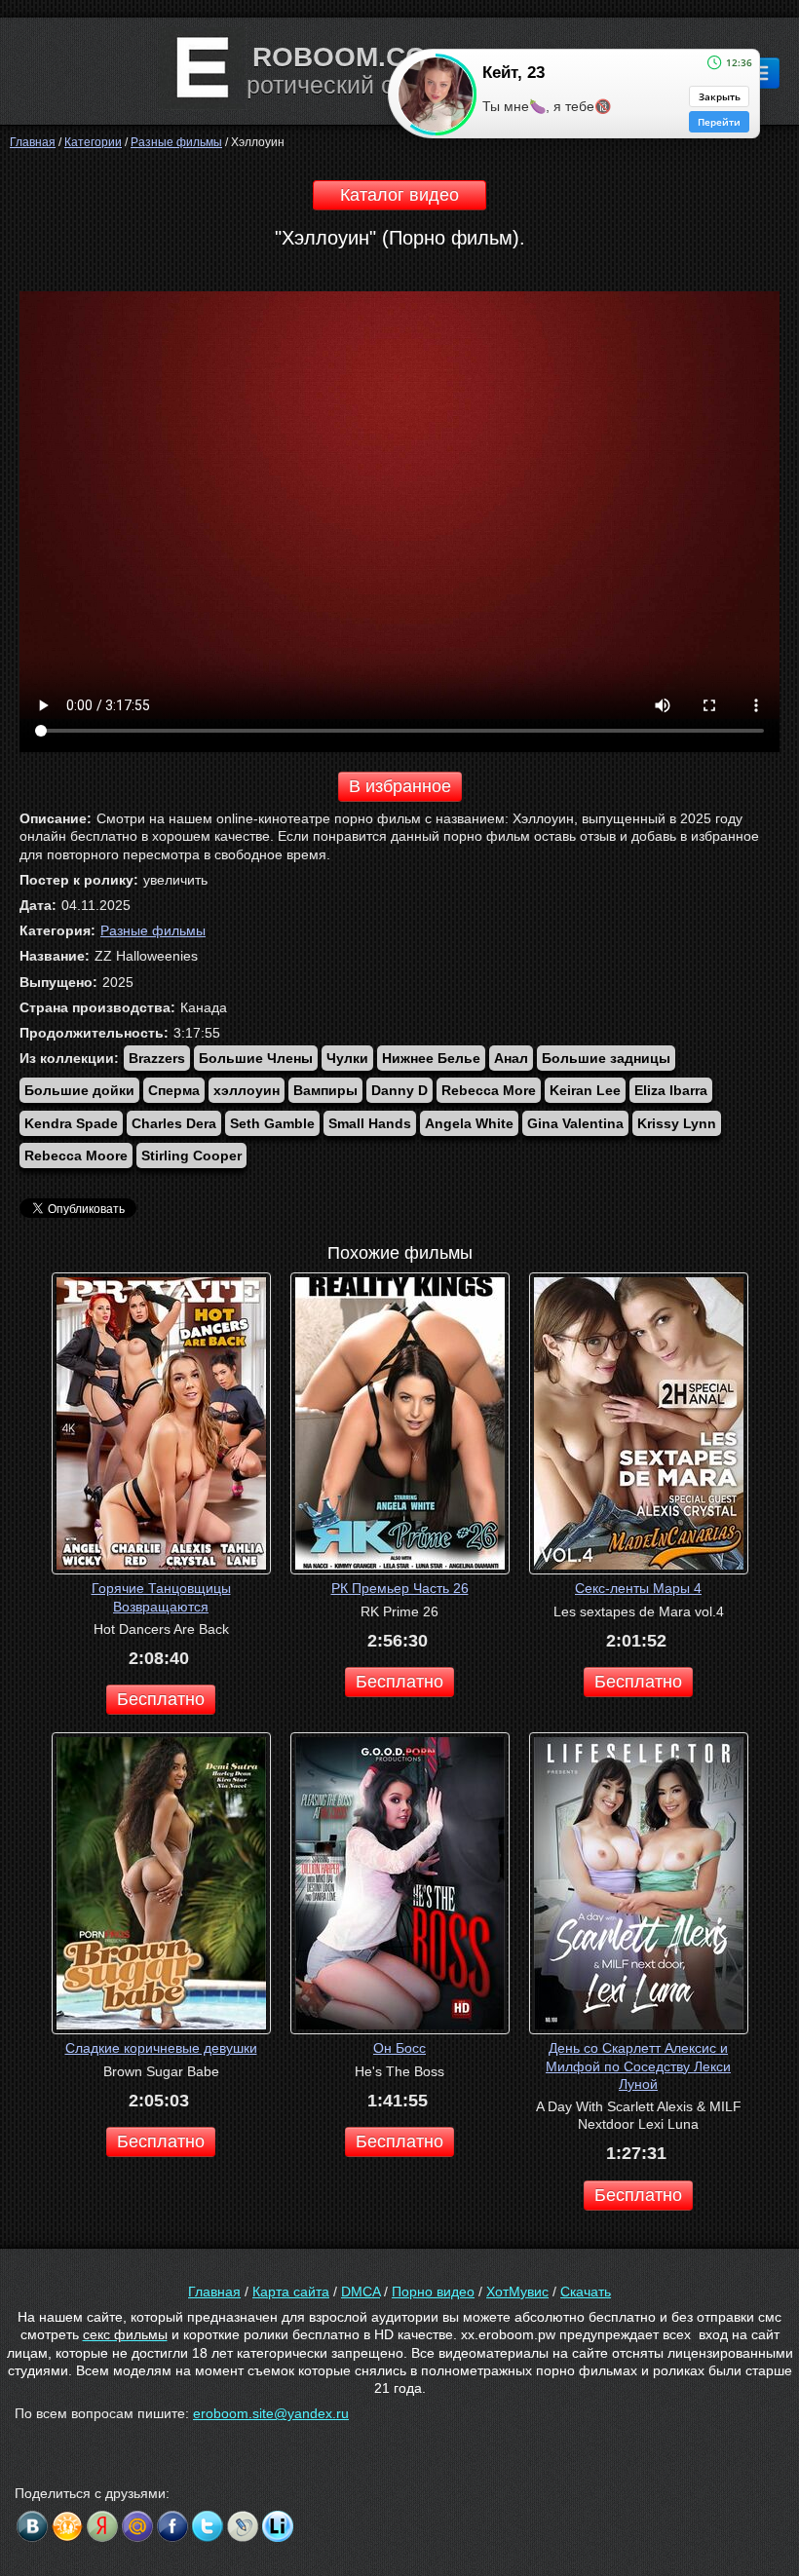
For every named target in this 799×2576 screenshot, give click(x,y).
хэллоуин (247, 1090)
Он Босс (399, 2048)
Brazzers (157, 1058)
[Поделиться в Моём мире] (137, 2526)
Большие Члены (256, 1058)
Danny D (399, 1090)
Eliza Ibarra (671, 1090)
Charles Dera (174, 1123)
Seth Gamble (272, 1123)
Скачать (586, 2292)
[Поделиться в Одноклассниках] (67, 2526)
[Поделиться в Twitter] (208, 2526)
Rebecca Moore (76, 1155)
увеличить (175, 880)
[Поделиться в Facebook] (172, 2526)
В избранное (400, 786)
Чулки (347, 1058)
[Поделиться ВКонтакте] (32, 2526)
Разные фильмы (153, 930)
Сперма (174, 1090)
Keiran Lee (585, 1090)
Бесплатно (161, 1699)
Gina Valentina (575, 1123)
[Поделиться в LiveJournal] (243, 2526)
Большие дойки (79, 1090)
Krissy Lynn (677, 1123)
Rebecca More (489, 1090)
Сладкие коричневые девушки (161, 2048)
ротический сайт (339, 85)
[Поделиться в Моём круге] (102, 2526)
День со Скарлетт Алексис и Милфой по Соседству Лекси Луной (638, 2065)
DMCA (361, 2292)
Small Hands (370, 1123)
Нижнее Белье (431, 1058)
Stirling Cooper (191, 1155)
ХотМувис (517, 2292)
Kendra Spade (71, 1123)
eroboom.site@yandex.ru (271, 2413)
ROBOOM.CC (339, 57)
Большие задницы (606, 1058)
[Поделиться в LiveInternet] (278, 2526)
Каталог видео (399, 195)
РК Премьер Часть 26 (400, 1588)
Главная (214, 2292)
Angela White (469, 1123)
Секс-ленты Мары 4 (638, 1588)
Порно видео (433, 2292)
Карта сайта (291, 2292)
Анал (511, 1058)
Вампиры (325, 1090)
